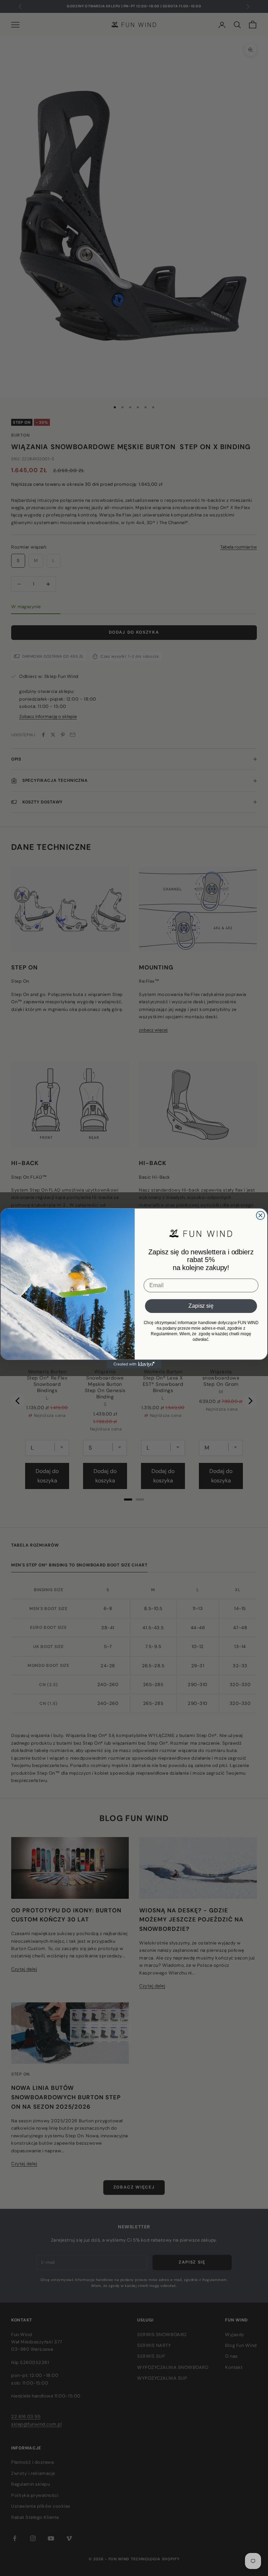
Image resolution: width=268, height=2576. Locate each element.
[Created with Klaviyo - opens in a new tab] (134, 1364)
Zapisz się (201, 1306)
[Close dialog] (261, 1215)
